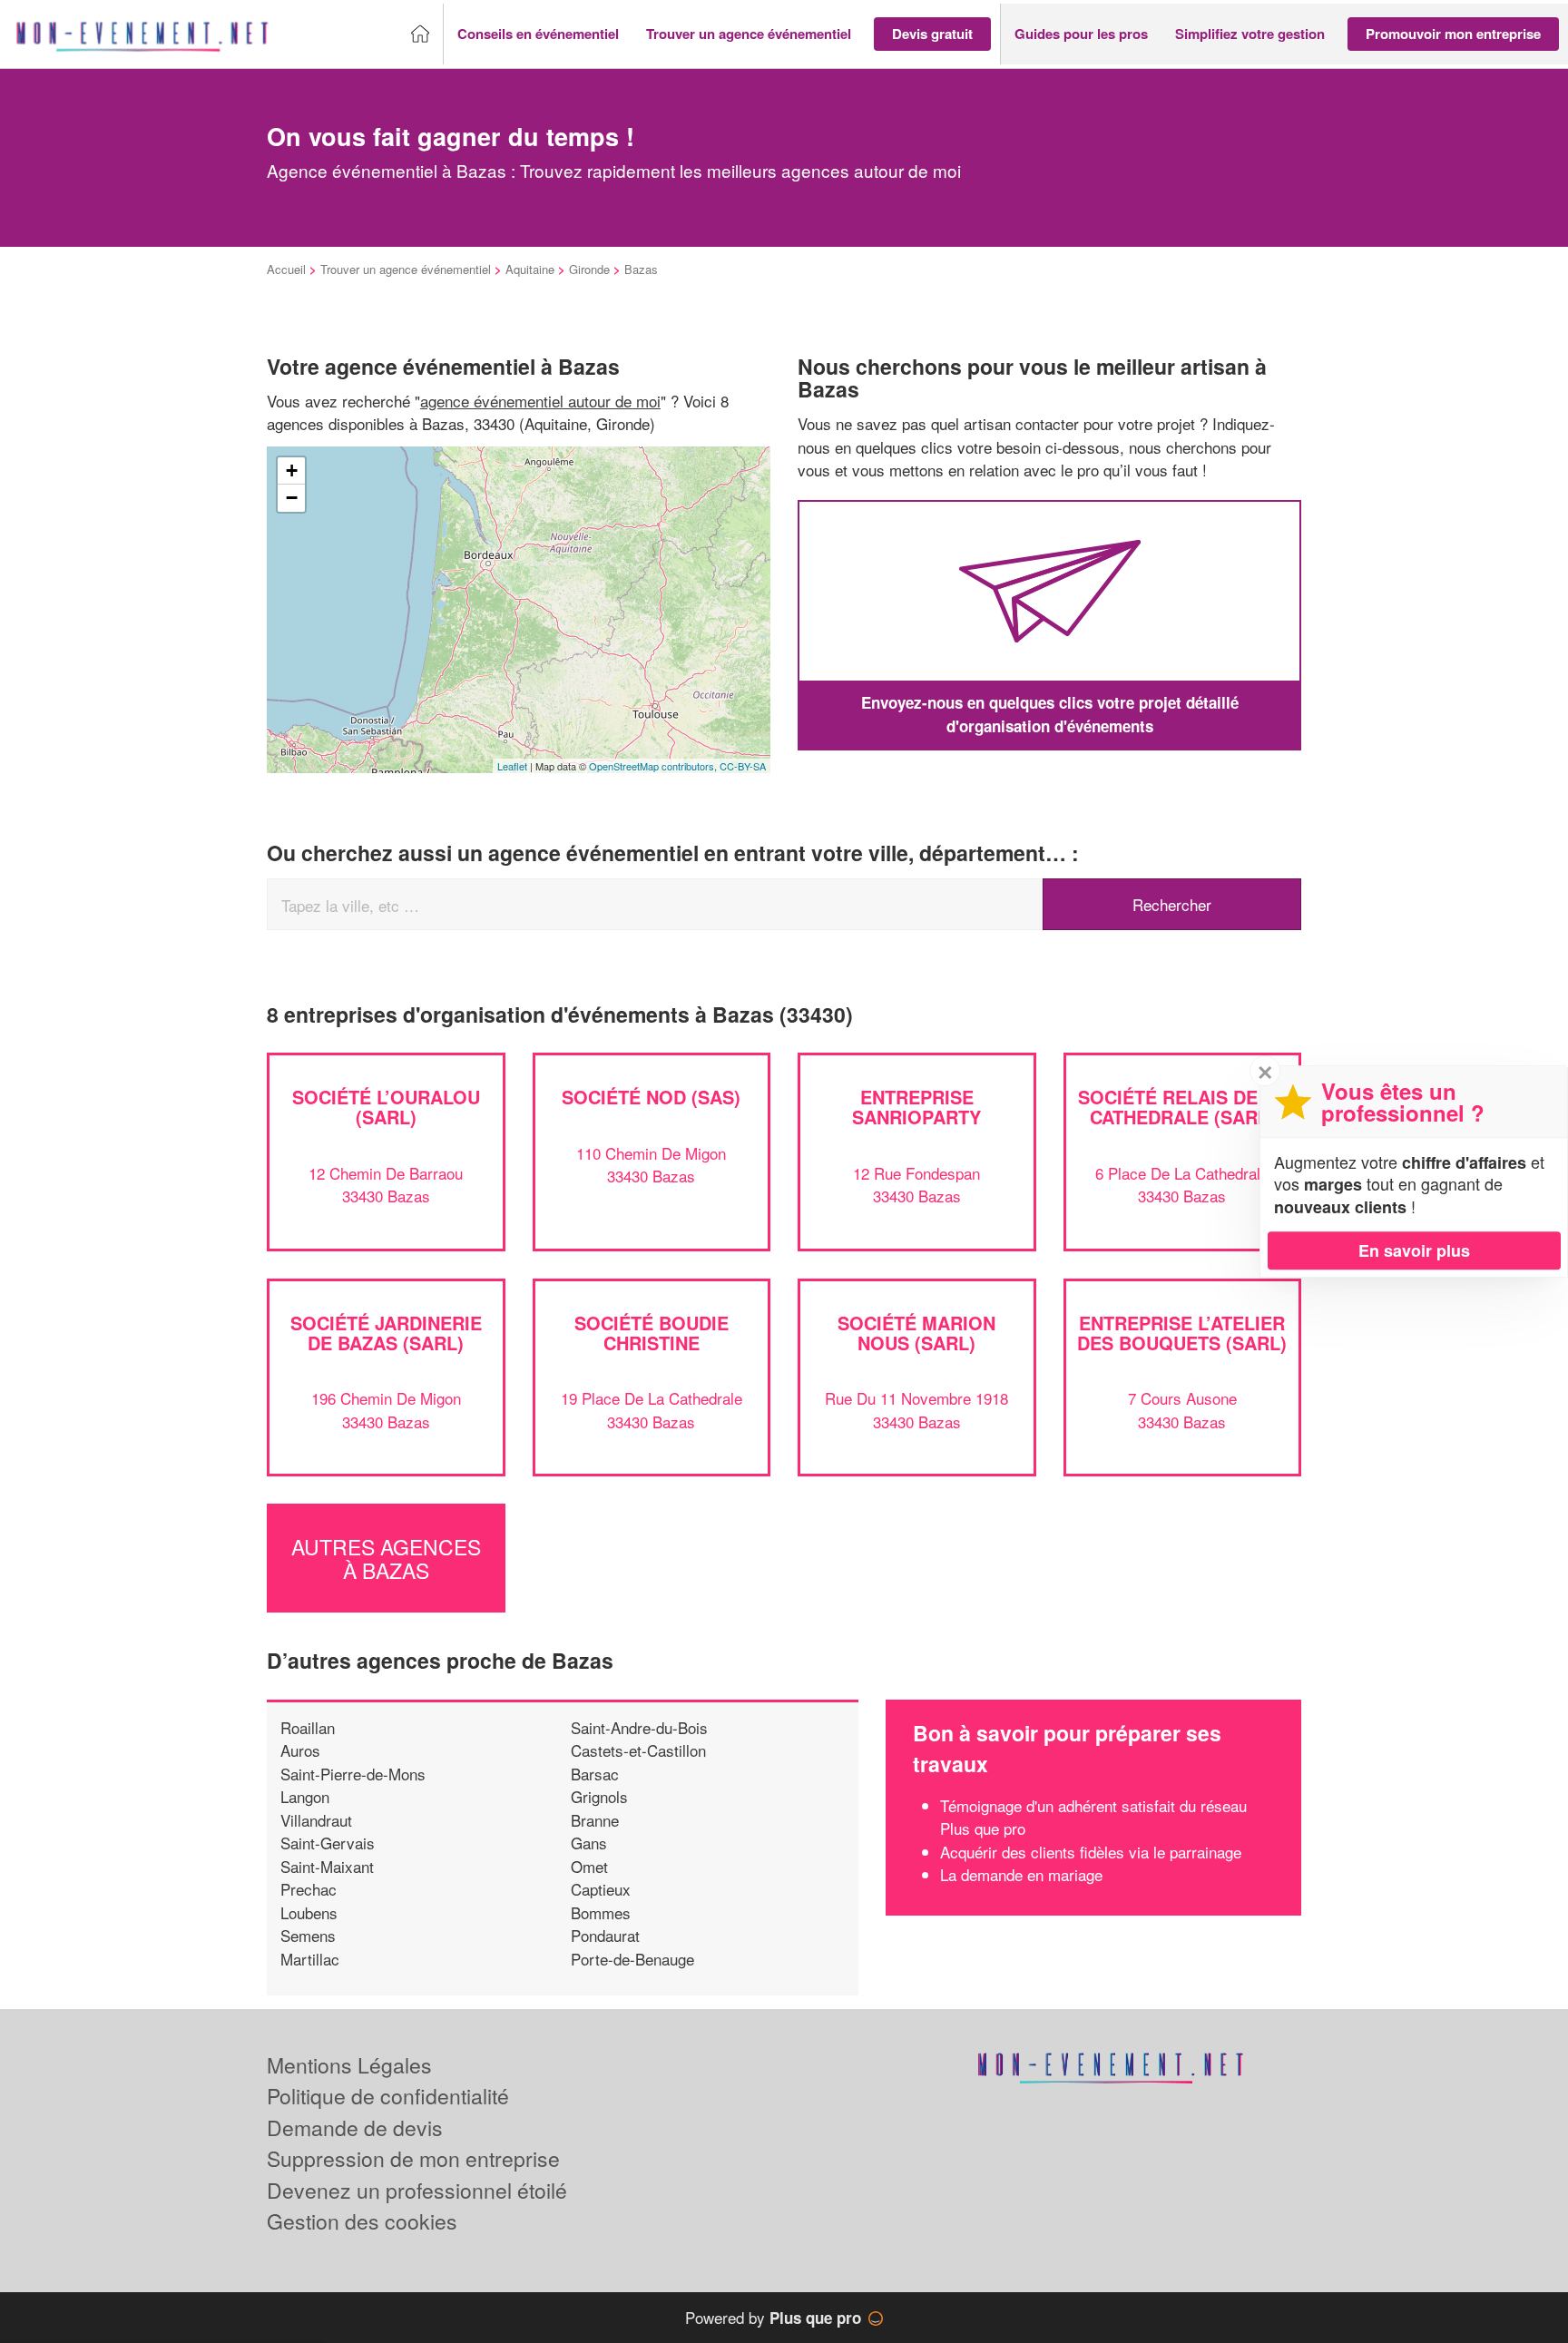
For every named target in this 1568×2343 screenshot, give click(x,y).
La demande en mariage (1021, 1874)
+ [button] (292, 471)
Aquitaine (530, 269)
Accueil (286, 269)
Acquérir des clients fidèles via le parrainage (1091, 1852)
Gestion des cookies (362, 2221)
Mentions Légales (349, 2065)
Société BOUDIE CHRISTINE (652, 1333)
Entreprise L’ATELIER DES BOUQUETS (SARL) (1182, 1333)
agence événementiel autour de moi (540, 401)
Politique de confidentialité (388, 2096)
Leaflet (512, 766)
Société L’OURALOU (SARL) (386, 1107)
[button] (538, 34)
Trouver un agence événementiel (406, 269)
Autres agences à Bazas (386, 1558)
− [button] (292, 498)
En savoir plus (1414, 1250)
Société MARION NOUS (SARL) (916, 1333)
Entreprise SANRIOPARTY (916, 1107)
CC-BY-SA (743, 766)
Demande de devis (355, 2127)
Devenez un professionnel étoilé (417, 2190)
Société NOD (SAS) (651, 1097)
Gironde (589, 269)
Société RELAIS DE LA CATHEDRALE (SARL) (1182, 1107)
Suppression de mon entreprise (413, 2158)
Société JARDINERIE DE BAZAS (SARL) (386, 1333)
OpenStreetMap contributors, (654, 766)
